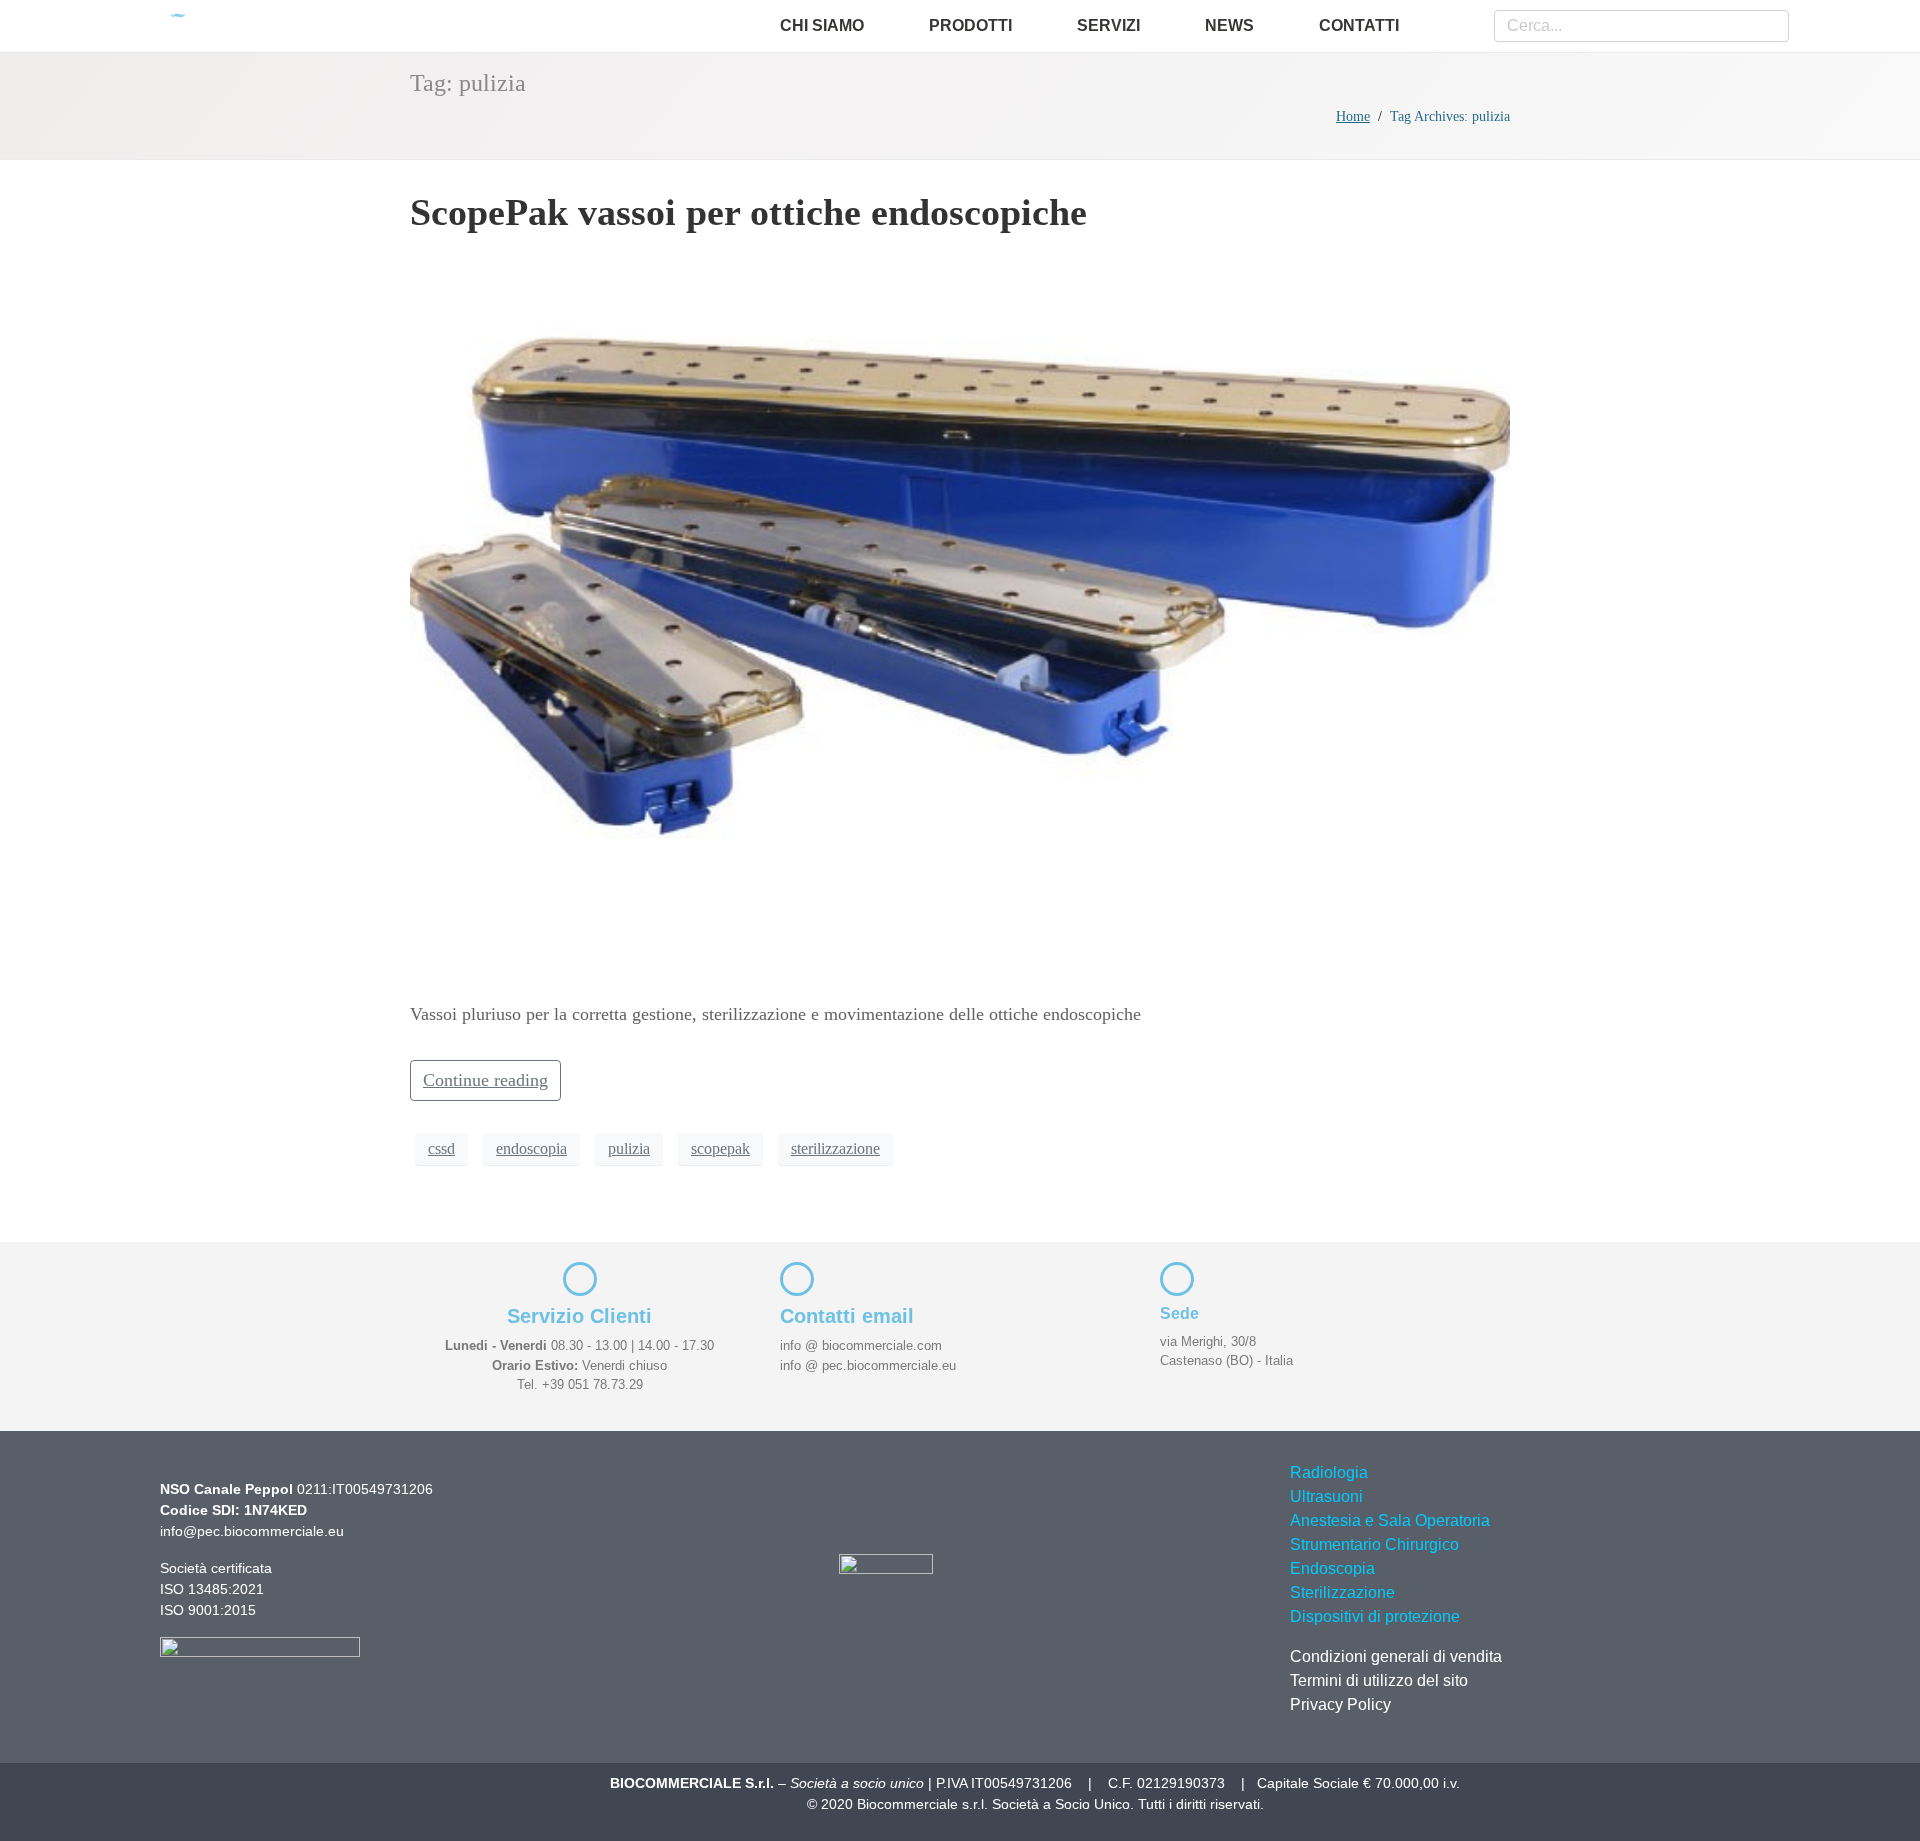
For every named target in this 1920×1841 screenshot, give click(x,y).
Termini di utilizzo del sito (1379, 1680)
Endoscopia (1332, 1568)
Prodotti (970, 25)
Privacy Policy (1340, 1704)
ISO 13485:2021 (212, 1589)
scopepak (720, 1148)
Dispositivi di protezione (1375, 1616)
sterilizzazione (835, 1148)
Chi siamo (822, 25)
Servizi (1108, 25)
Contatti (1359, 25)
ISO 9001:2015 (208, 1610)
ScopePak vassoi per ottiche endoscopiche (748, 212)
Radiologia (1329, 1472)
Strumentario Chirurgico (1374, 1544)
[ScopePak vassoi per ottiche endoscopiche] (960, 616)
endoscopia (531, 1148)
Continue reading (485, 1080)
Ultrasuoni (1326, 1496)
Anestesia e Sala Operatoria (1390, 1520)
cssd (441, 1148)
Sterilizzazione (1342, 1592)
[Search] (1776, 26)
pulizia (629, 1148)
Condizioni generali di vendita (1396, 1656)
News (1229, 25)
